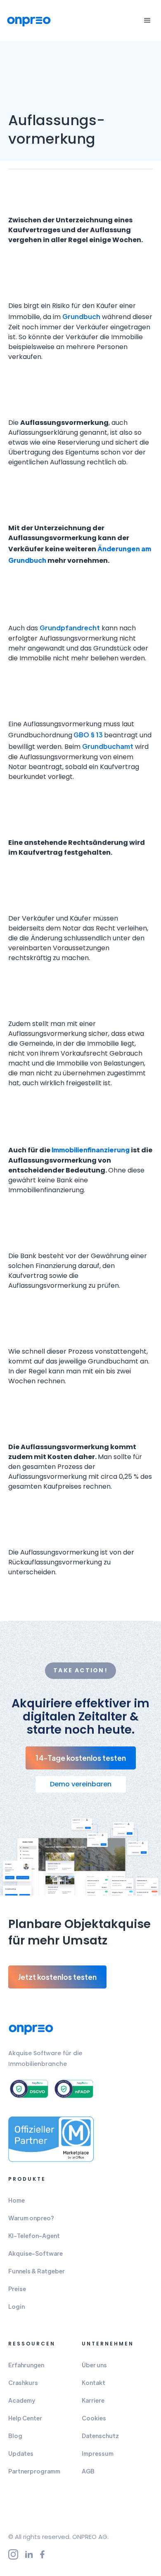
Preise (17, 2289)
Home (17, 2200)
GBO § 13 (88, 735)
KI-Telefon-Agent (34, 2236)
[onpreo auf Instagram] (17, 2554)
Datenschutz (100, 2436)
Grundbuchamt (108, 746)
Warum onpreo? (31, 2218)
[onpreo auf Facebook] (46, 2554)
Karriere (93, 2400)
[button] (146, 21)
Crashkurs (23, 2383)
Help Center (25, 2418)
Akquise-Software (36, 2253)
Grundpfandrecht (70, 628)
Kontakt (94, 2383)
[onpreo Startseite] (34, 2029)
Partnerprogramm (34, 2471)
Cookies (94, 2418)
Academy (22, 2400)
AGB (88, 2471)
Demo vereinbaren (81, 1784)
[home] (31, 21)
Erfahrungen (26, 2365)
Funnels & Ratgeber (37, 2271)
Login (17, 2306)
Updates (21, 2453)
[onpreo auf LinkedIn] (33, 2554)
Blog (15, 2436)
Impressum (98, 2453)
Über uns (94, 2365)
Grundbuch (81, 316)
